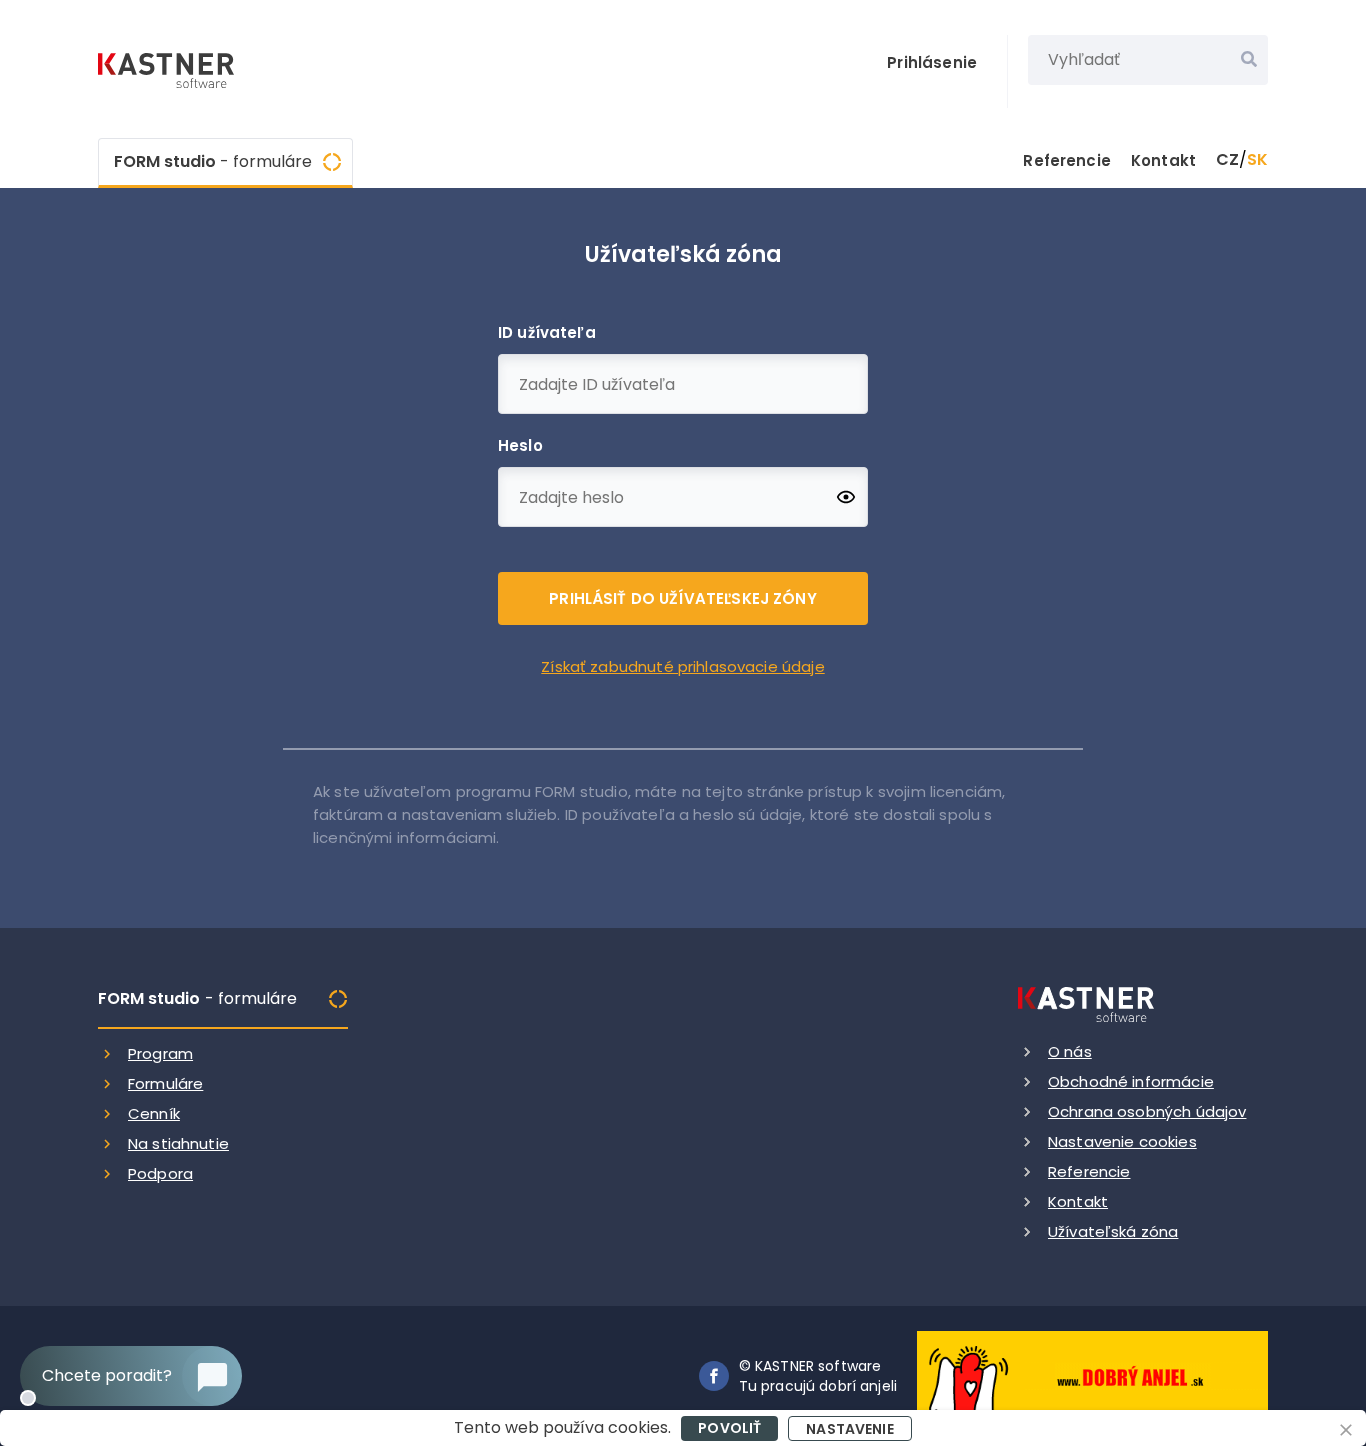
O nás (1070, 1051)
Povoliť (729, 1428)
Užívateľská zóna (1113, 1231)
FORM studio (213, 161)
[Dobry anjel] (1092, 1374)
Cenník (154, 1113)
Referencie (1067, 160)
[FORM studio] (168, 73)
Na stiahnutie (178, 1143)
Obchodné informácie (1131, 1081)
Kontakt (1163, 160)
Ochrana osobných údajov (1147, 1111)
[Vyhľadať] (1249, 60)
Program (160, 1053)
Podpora (160, 1173)
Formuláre (165, 1083)
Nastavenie (850, 1429)
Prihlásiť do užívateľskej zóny (683, 598)
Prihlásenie (932, 62)
